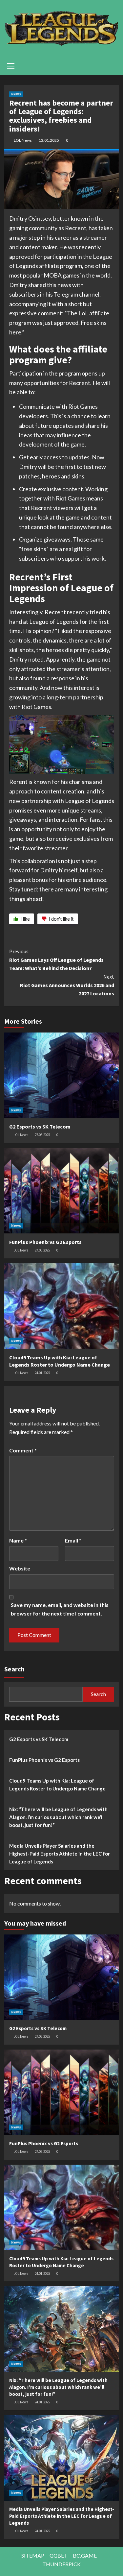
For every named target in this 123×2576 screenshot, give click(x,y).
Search (14, 1669)
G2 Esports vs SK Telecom (40, 1127)
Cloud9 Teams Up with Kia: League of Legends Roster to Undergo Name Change (57, 1785)
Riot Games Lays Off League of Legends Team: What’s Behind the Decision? (56, 960)
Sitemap (33, 2555)
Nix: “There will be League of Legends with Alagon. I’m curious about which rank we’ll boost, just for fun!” (58, 1817)
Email (73, 1540)
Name (18, 1540)
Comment (23, 1450)
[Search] (112, 65)
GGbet (59, 2555)
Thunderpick (61, 2564)
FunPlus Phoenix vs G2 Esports (45, 1242)
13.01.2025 (49, 140)
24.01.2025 (42, 1373)
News (16, 94)
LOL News (23, 140)
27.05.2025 (42, 1135)
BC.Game (85, 2555)
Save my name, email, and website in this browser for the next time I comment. (60, 1609)
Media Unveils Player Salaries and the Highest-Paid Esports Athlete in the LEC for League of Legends (60, 1854)
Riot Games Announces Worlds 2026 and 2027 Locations (67, 985)
